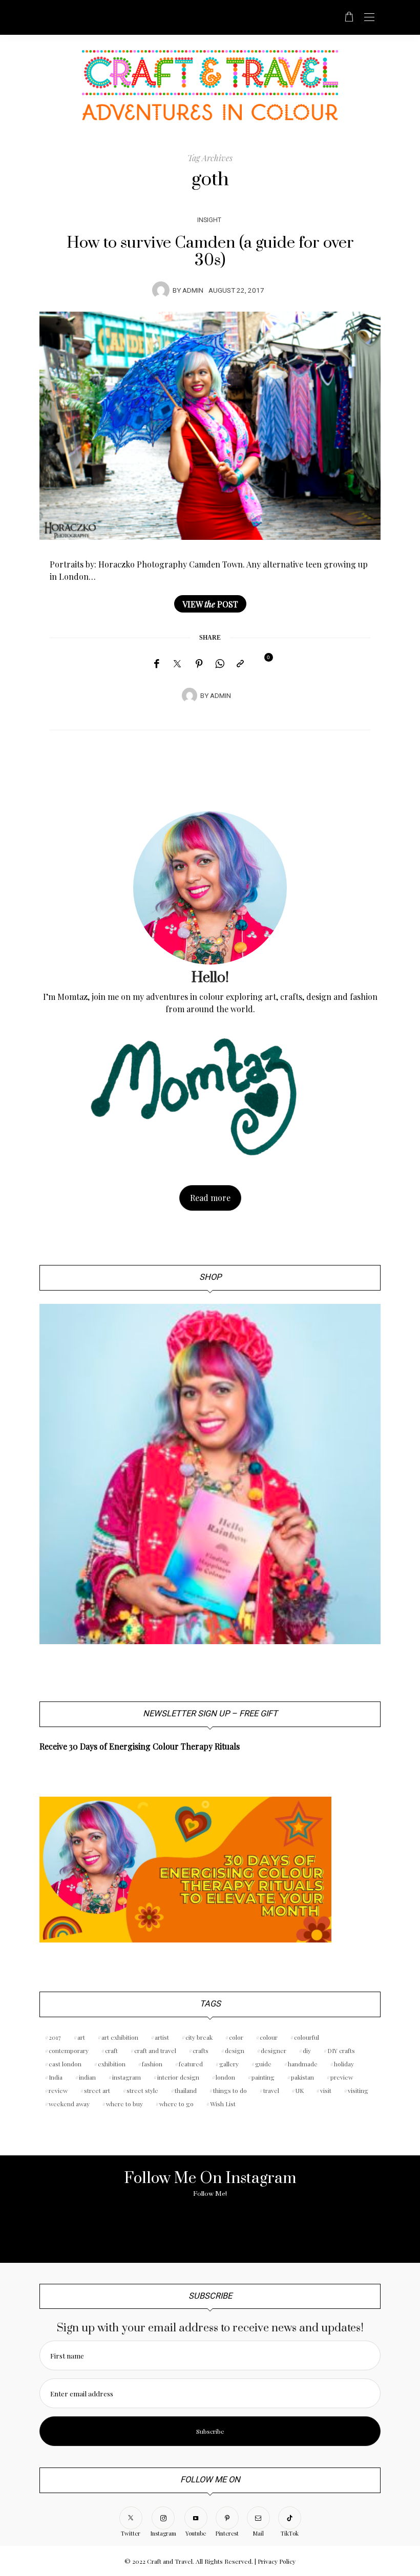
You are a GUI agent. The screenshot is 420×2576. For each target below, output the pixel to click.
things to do (230, 2090)
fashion (152, 2064)
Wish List (223, 2104)
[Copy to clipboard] (240, 664)
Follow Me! (210, 2194)
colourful (307, 2037)
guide (263, 2064)
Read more (210, 1198)
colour (269, 2037)
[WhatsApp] (220, 664)
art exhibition (120, 2037)
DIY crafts (341, 2050)
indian (87, 2077)
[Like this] (261, 663)
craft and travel (155, 2050)
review (58, 2090)
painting (263, 2077)
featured (191, 2064)
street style (142, 2090)
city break (199, 2037)
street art (97, 2090)
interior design (178, 2077)
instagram (127, 2077)
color (236, 2037)
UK (300, 2090)
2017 (55, 2037)
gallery (229, 2064)
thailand (186, 2090)
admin (193, 291)
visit (326, 2090)
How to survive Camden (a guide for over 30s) (210, 252)
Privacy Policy (277, 2561)
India (56, 2077)
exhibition (112, 2064)
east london (65, 2064)
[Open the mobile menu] (369, 18)
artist (162, 2037)
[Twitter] (177, 664)
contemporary (69, 2050)
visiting (358, 2090)
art (81, 2037)
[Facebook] (156, 664)
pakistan (302, 2077)
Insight (209, 220)
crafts (201, 2050)
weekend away (69, 2104)
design (235, 2050)
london (225, 2077)
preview (342, 2077)
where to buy (124, 2104)
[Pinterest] (199, 664)
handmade (303, 2064)
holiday (344, 2064)
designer (274, 2050)
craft (111, 2050)
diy (307, 2050)
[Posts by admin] (161, 290)
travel (271, 2090)
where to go (176, 2104)
